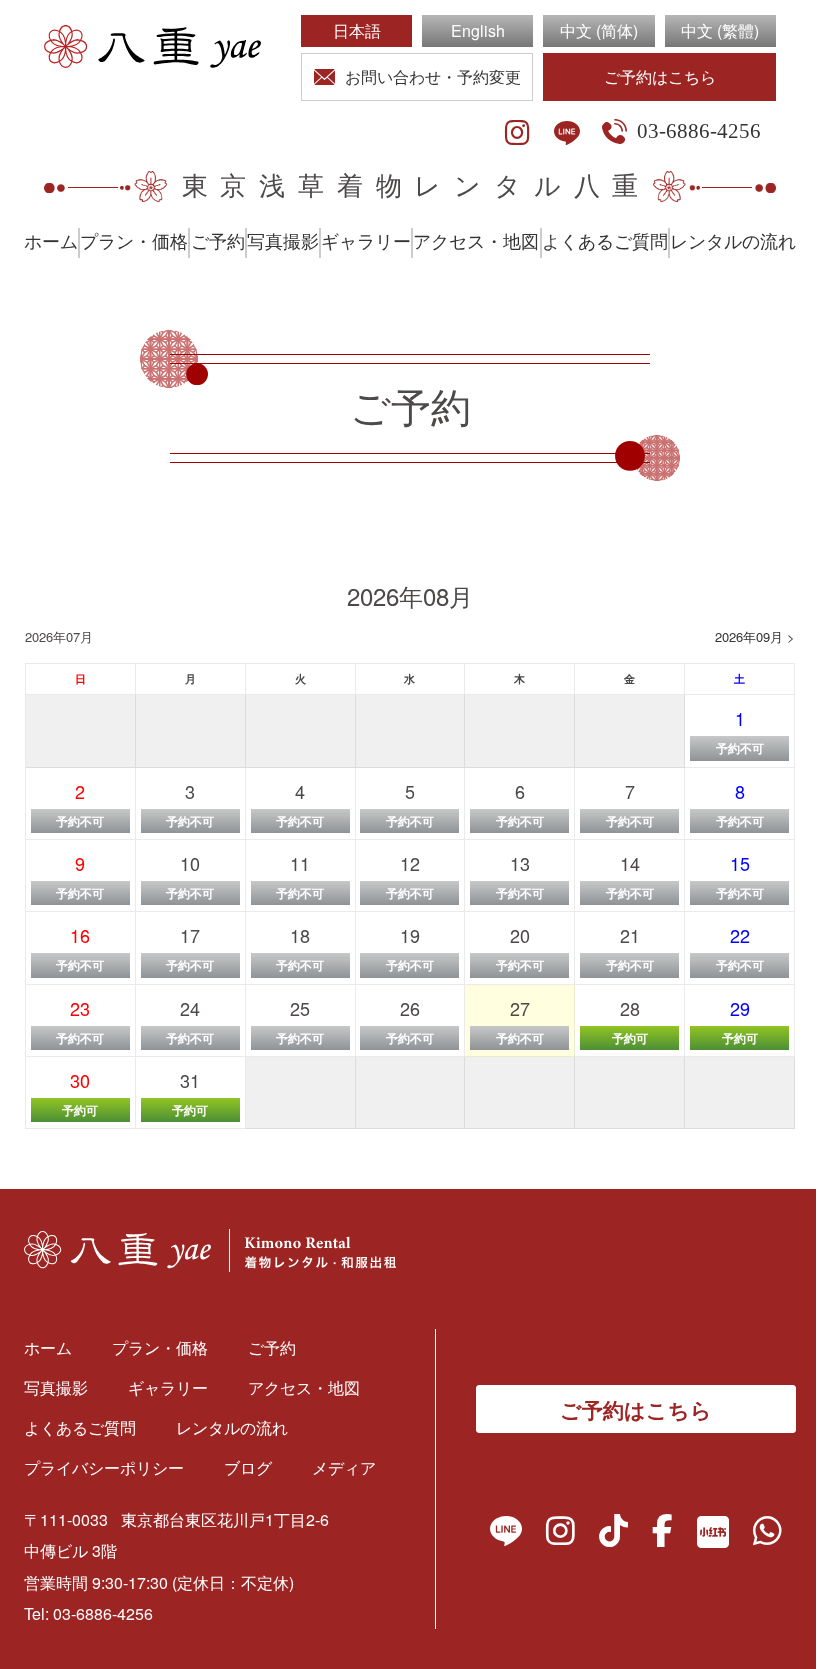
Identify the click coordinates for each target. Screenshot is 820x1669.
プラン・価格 (134, 242)
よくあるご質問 (605, 242)
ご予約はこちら (660, 76)
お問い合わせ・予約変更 (433, 76)
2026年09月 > (755, 636)
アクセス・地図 (476, 242)
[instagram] (517, 133)
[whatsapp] (767, 1535)
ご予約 (218, 242)
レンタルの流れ (733, 242)
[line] (567, 133)
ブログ (248, 1467)
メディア (344, 1467)
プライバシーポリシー (104, 1467)
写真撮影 (283, 242)
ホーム (51, 242)
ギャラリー (366, 242)
